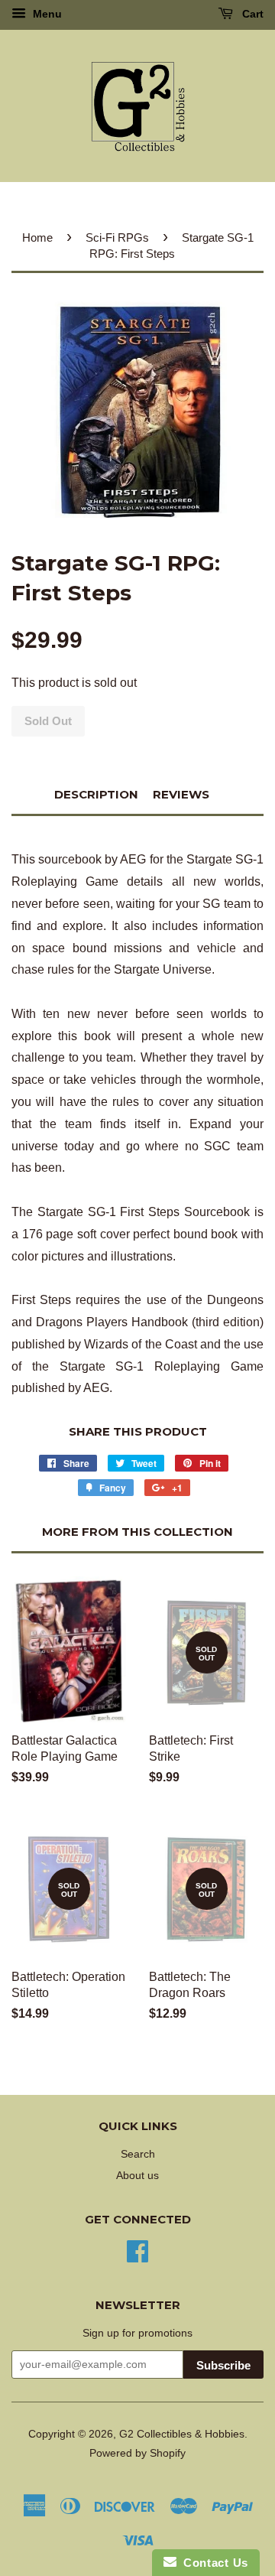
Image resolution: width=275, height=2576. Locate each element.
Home (37, 237)
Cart (251, 14)
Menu (46, 14)
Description (96, 794)
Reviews (181, 794)
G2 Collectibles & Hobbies (182, 2434)
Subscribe (223, 2365)
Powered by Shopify (137, 2453)
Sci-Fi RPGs (117, 237)
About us (137, 2176)
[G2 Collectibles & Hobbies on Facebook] (137, 2250)
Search (138, 2154)
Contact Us (212, 2563)
